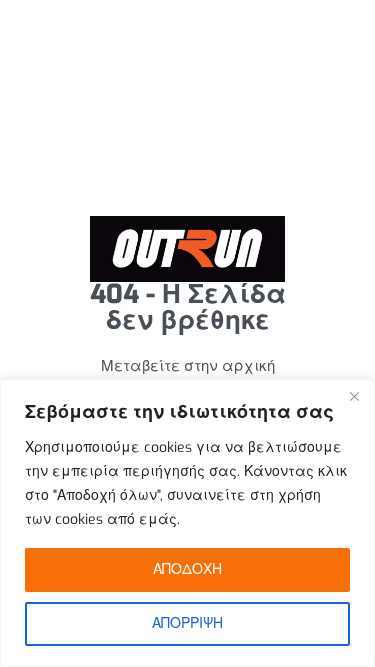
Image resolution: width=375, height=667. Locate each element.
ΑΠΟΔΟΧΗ (187, 569)
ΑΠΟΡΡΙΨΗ (187, 623)
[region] (187, 523)
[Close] (354, 396)
